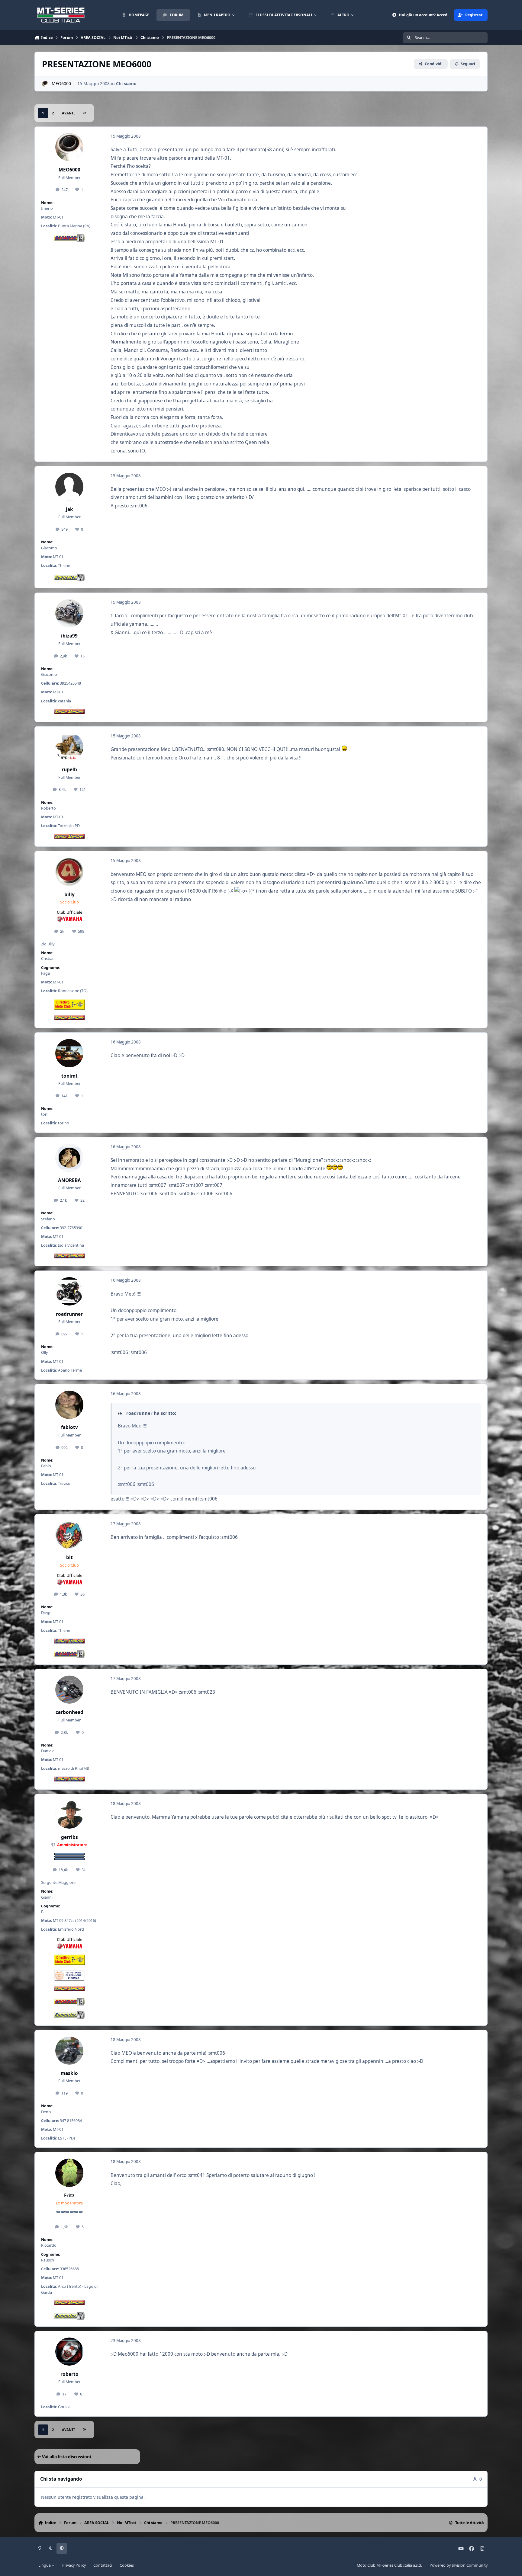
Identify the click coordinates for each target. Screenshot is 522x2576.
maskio (69, 2073)
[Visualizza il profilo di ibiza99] (69, 613)
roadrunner (69, 1314)
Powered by (459, 2565)
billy (69, 895)
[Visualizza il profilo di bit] (69, 1535)
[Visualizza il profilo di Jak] (69, 487)
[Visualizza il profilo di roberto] (69, 2352)
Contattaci (103, 2565)
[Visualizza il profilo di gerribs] (69, 1815)
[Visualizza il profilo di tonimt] (69, 1053)
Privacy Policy (74, 2565)
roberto (69, 2374)
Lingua (45, 2565)
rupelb (69, 770)
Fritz (69, 2196)
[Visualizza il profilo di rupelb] (69, 747)
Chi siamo (126, 83)
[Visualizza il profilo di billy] (69, 872)
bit (69, 1557)
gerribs (69, 1837)
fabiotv (69, 1427)
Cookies (127, 2565)
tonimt (69, 1076)
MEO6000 (61, 83)
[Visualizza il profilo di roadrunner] (69, 1291)
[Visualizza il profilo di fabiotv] (69, 1405)
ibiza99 (69, 636)
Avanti (68, 113)
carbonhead (69, 1712)
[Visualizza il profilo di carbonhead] (69, 1690)
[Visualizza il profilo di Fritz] (69, 2173)
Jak (69, 509)
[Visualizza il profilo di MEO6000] (45, 84)
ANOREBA (69, 1180)
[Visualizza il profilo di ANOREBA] (69, 1158)
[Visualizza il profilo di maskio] (69, 2051)
